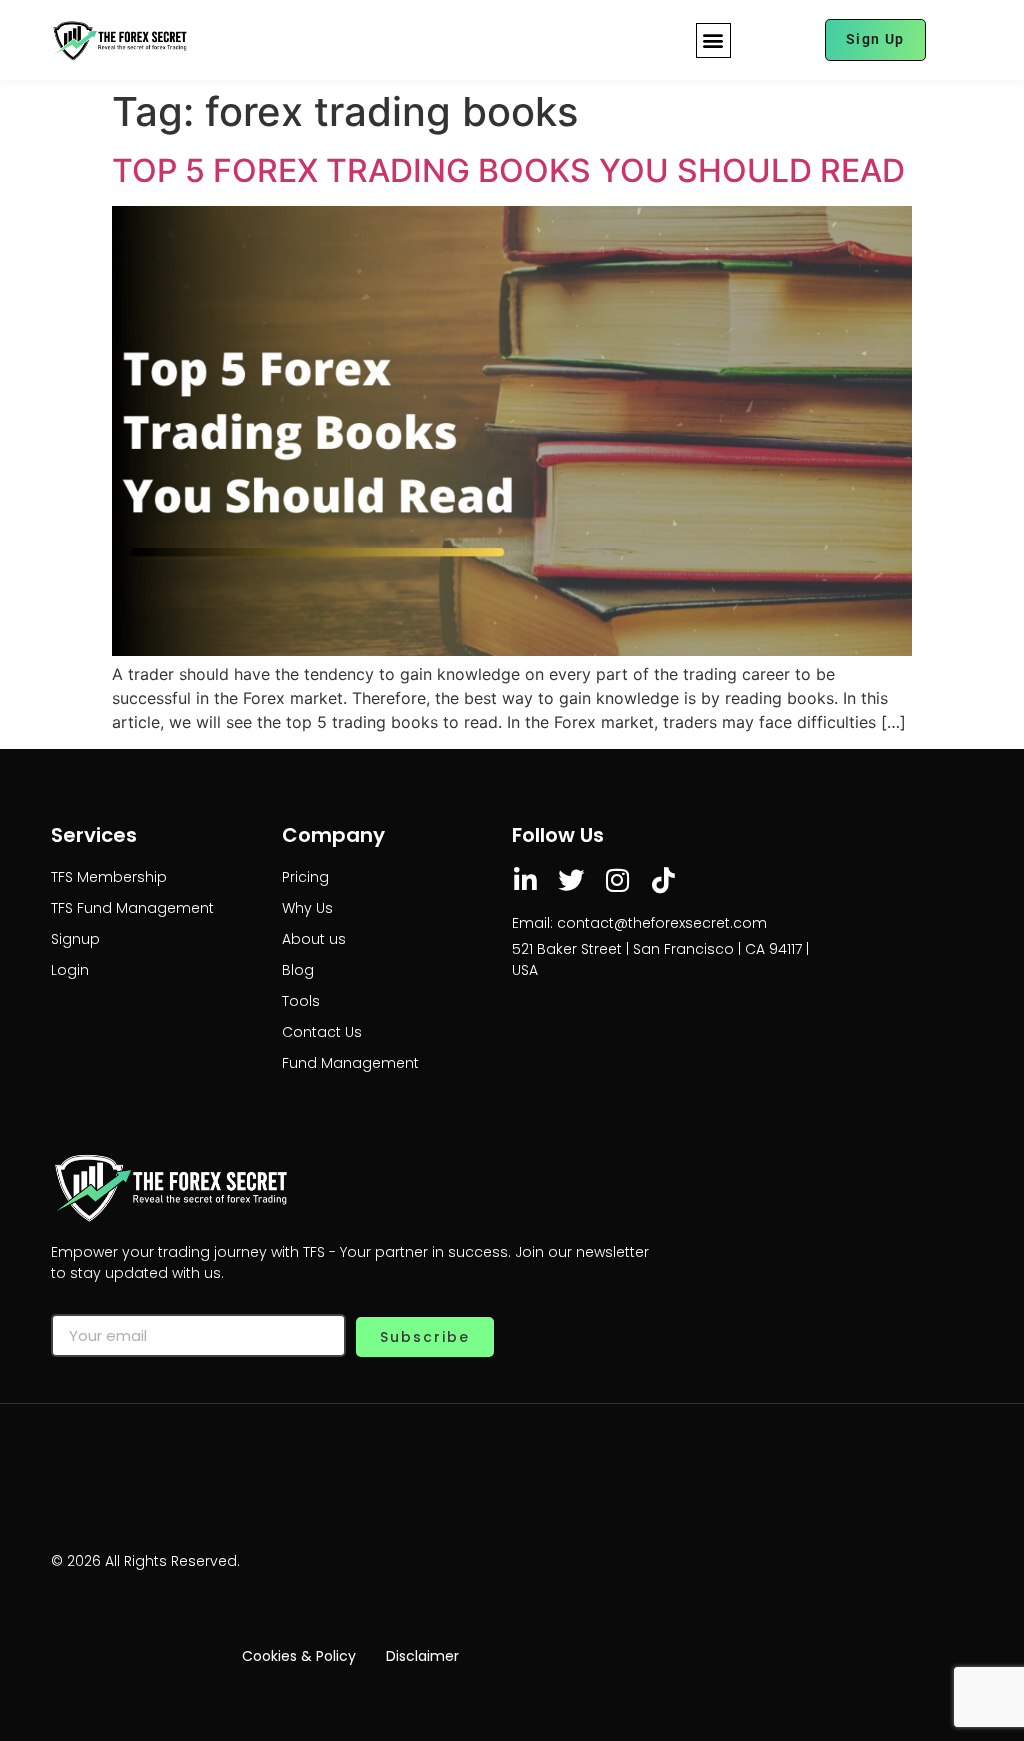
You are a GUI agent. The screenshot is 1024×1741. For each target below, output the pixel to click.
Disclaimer (422, 1656)
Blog (298, 970)
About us (314, 939)
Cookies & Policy (299, 1656)
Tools (301, 1001)
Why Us (307, 908)
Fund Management (350, 1063)
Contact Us (322, 1032)
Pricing (305, 877)
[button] (713, 40)
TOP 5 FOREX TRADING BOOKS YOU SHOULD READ (508, 170)
